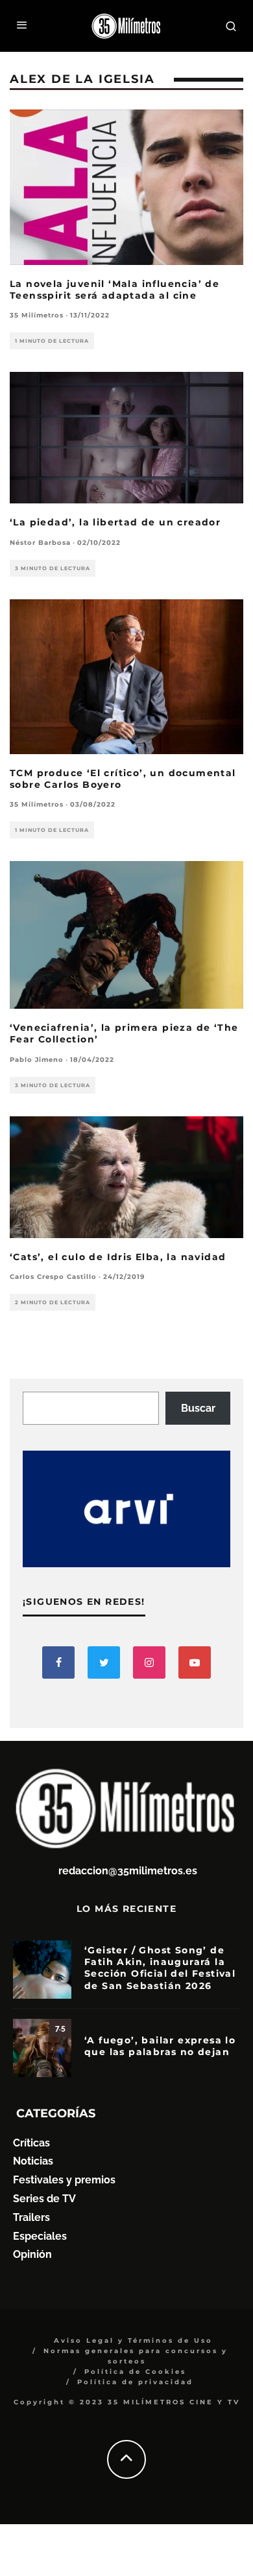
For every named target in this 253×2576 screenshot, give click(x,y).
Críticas (31, 2143)
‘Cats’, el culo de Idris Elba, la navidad (118, 1257)
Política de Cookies (135, 2372)
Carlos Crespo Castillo (53, 1277)
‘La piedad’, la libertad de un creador (115, 522)
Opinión (32, 2254)
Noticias (33, 2161)
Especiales (40, 2236)
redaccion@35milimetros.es (128, 1871)
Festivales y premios (64, 2180)
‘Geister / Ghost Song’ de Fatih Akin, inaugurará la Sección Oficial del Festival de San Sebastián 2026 (160, 1968)
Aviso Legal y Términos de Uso (133, 2340)
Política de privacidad (135, 2382)
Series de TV (44, 2199)
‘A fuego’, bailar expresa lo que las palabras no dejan (160, 2046)
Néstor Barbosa (40, 543)
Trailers (31, 2217)
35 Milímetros (37, 315)
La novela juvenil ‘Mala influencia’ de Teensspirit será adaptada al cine (114, 290)
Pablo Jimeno (37, 1060)
